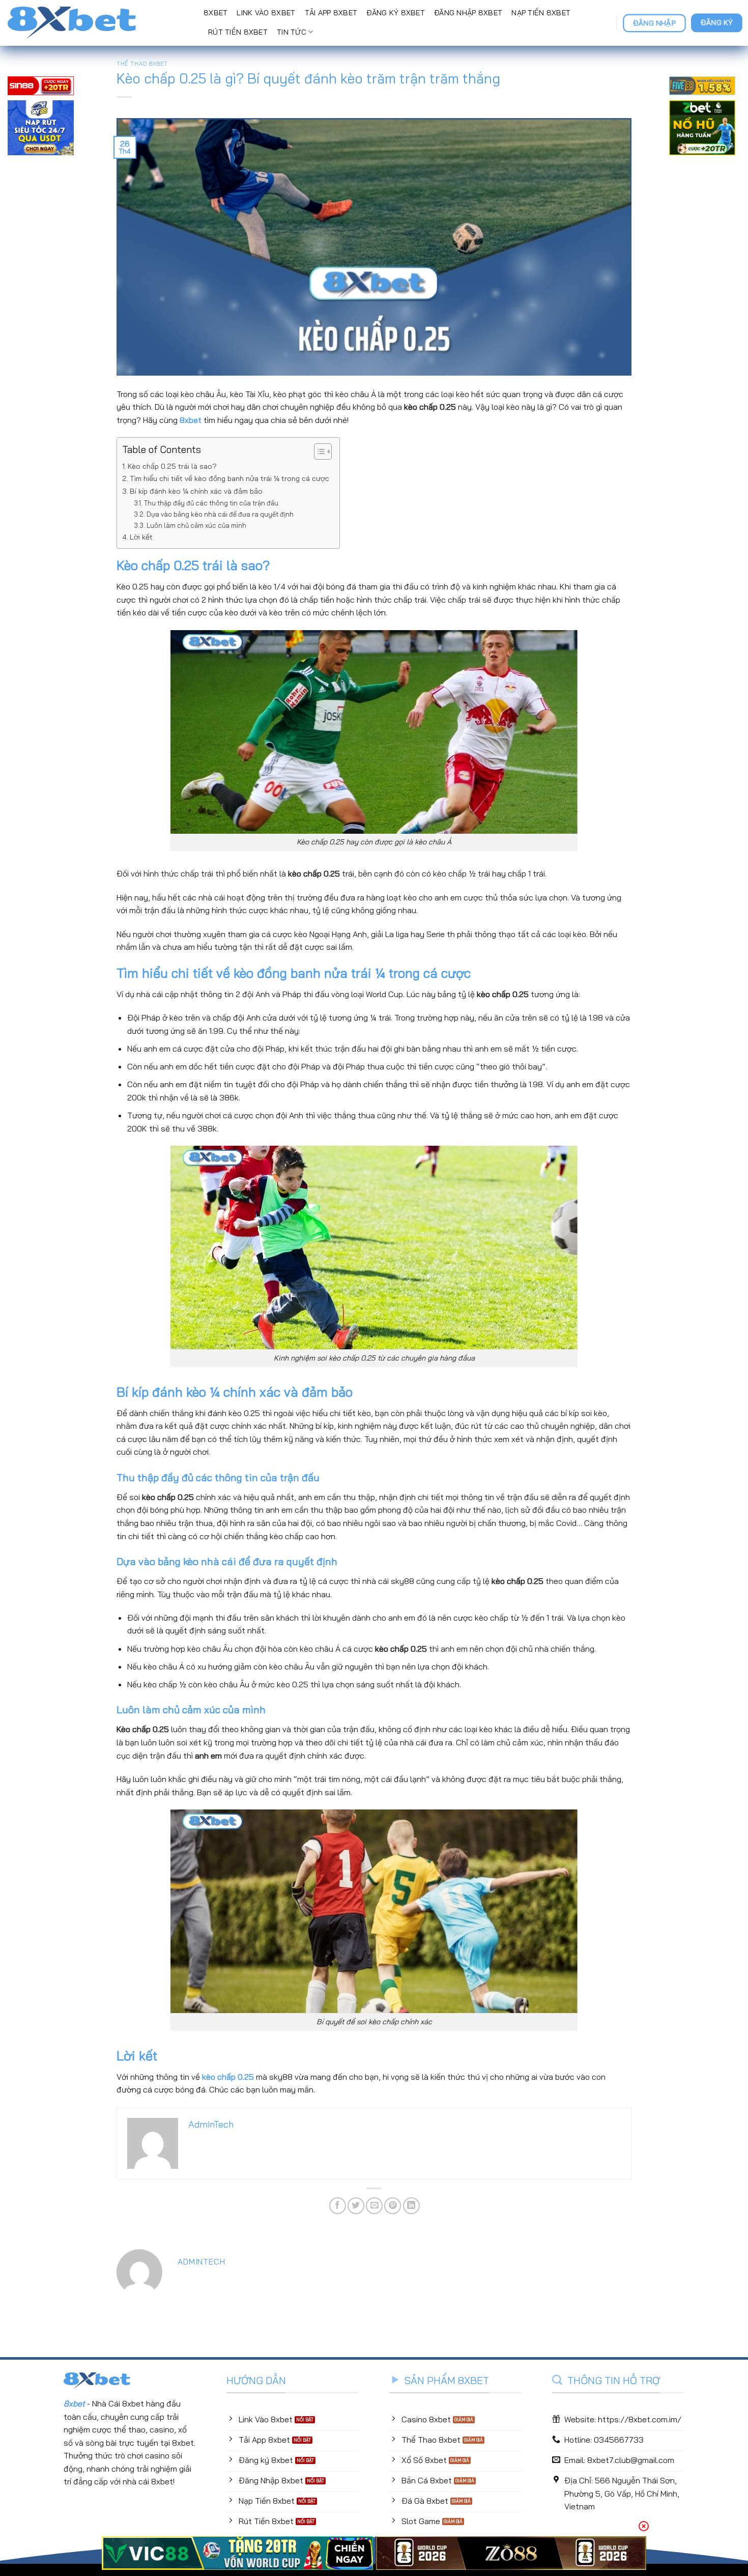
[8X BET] (98, 23)
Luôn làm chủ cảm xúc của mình (196, 525)
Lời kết (141, 537)
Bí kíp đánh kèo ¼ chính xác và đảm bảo (196, 491)
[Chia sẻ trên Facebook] (338, 2206)
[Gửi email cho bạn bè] (374, 2206)
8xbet (191, 420)
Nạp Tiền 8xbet (541, 13)
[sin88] (41, 87)
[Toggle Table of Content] (318, 451)
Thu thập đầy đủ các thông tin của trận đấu (211, 503)
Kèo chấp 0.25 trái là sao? (172, 466)
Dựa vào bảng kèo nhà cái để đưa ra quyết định (220, 514)
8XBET (215, 13)
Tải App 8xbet (331, 13)
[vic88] (237, 2553)
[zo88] (511, 2553)
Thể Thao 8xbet (142, 64)
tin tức (292, 32)
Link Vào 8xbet (266, 13)
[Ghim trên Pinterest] (393, 2206)
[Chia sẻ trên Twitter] (356, 2206)
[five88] (702, 87)
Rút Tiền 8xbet (238, 32)
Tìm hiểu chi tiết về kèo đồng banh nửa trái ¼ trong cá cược (229, 478)
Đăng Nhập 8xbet (468, 13)
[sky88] (41, 129)
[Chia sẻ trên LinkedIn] (411, 2206)
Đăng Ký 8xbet (396, 13)
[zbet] (702, 129)
